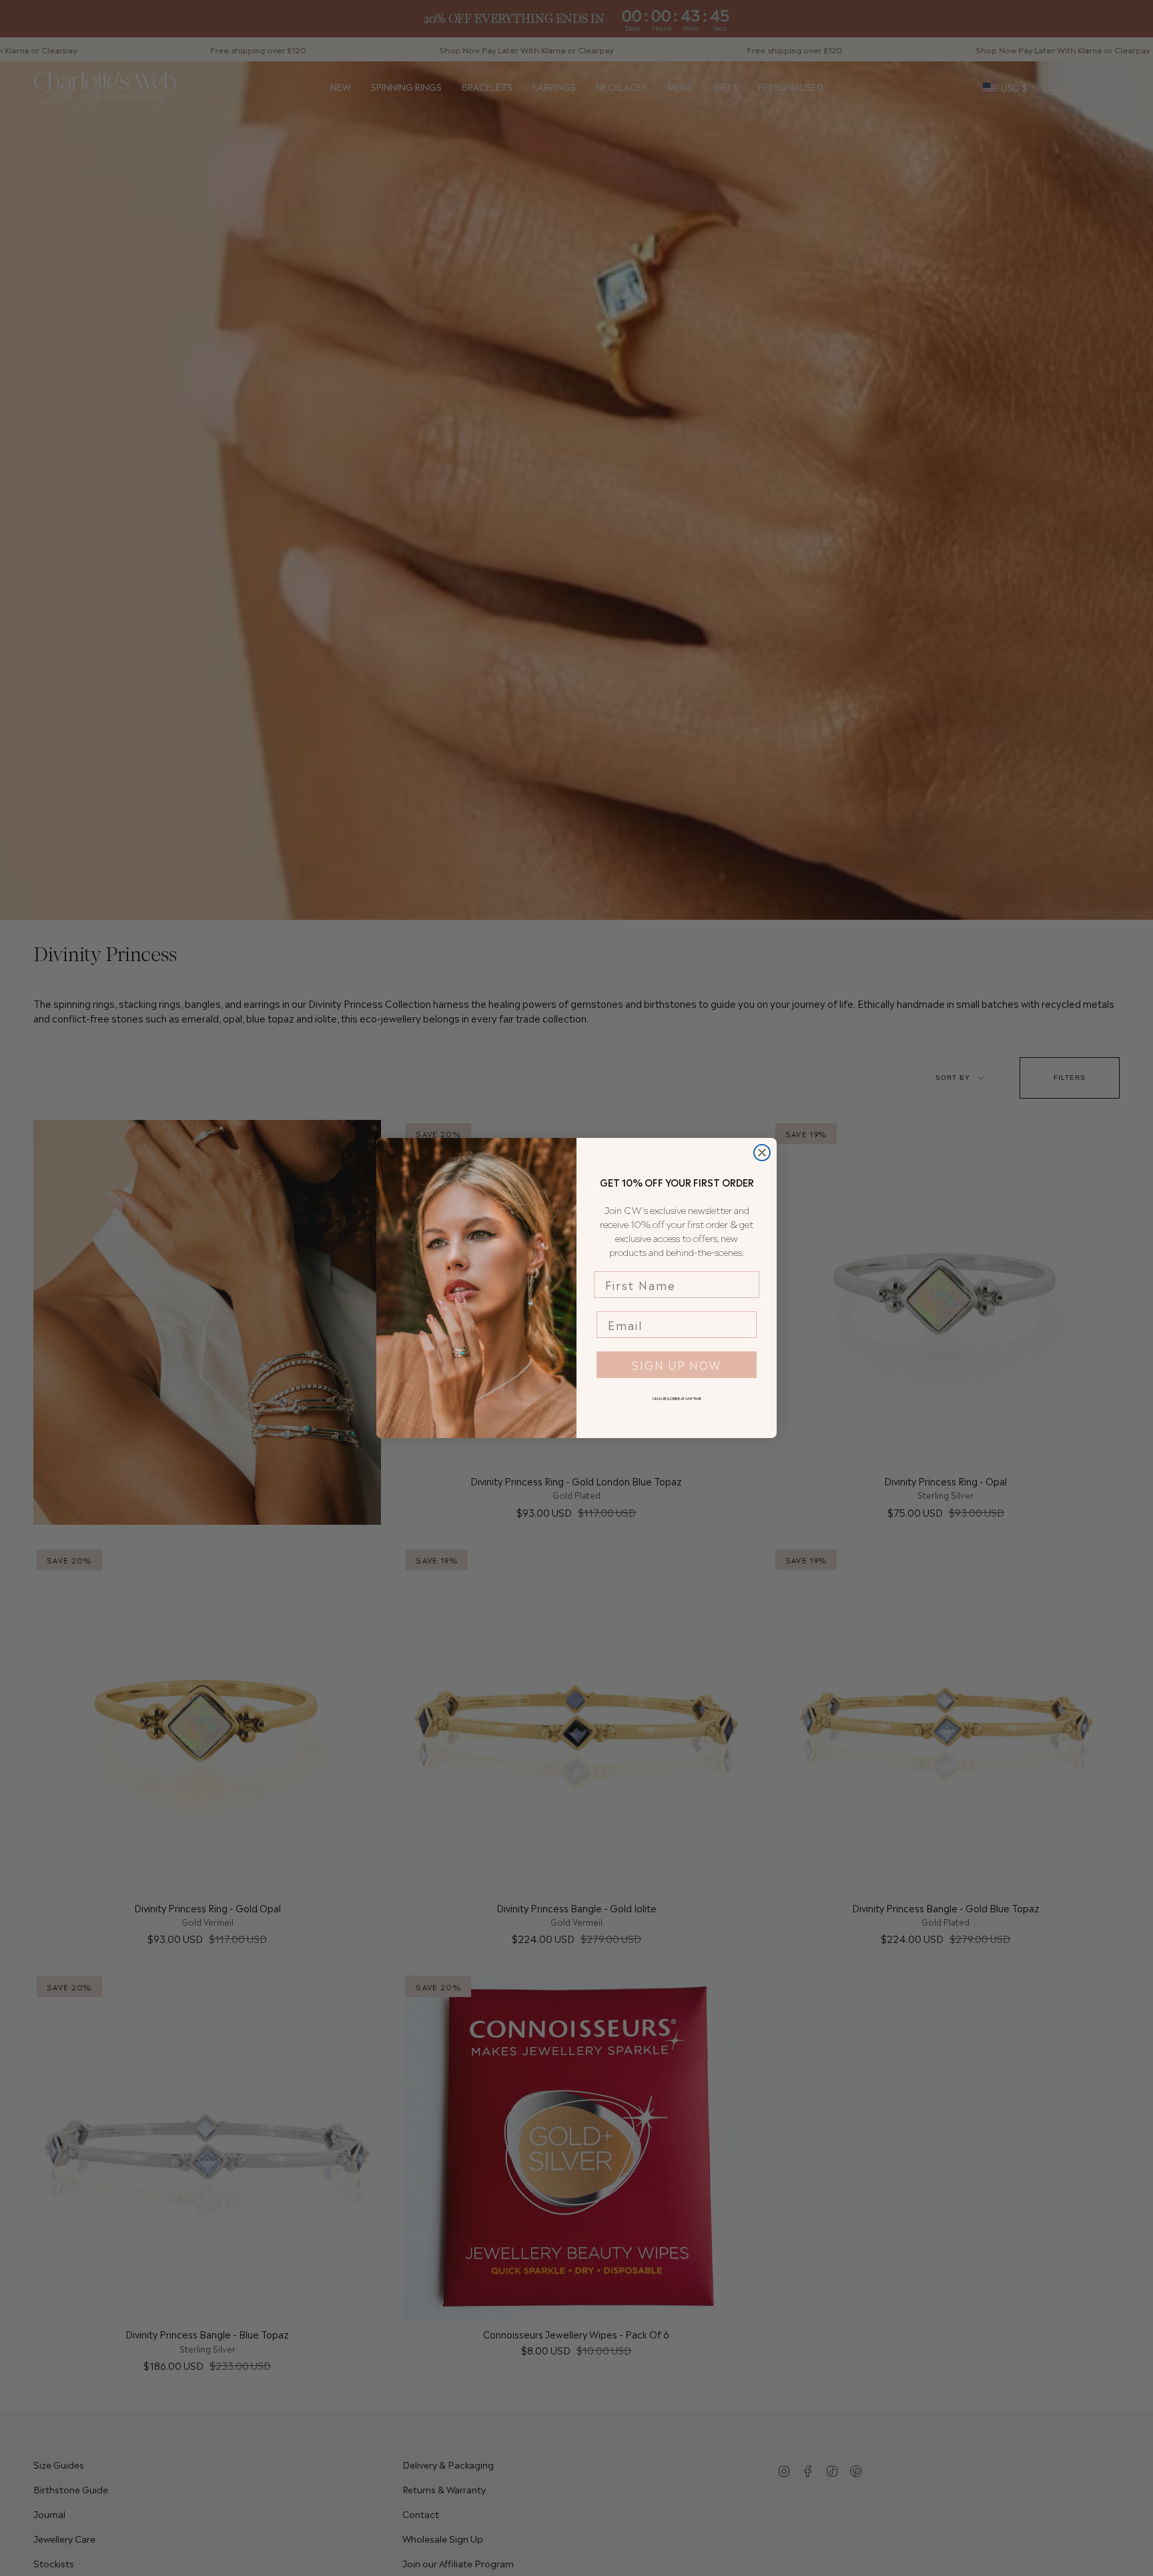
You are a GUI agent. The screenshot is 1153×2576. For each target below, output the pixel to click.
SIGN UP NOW (677, 1365)
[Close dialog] (762, 1153)
